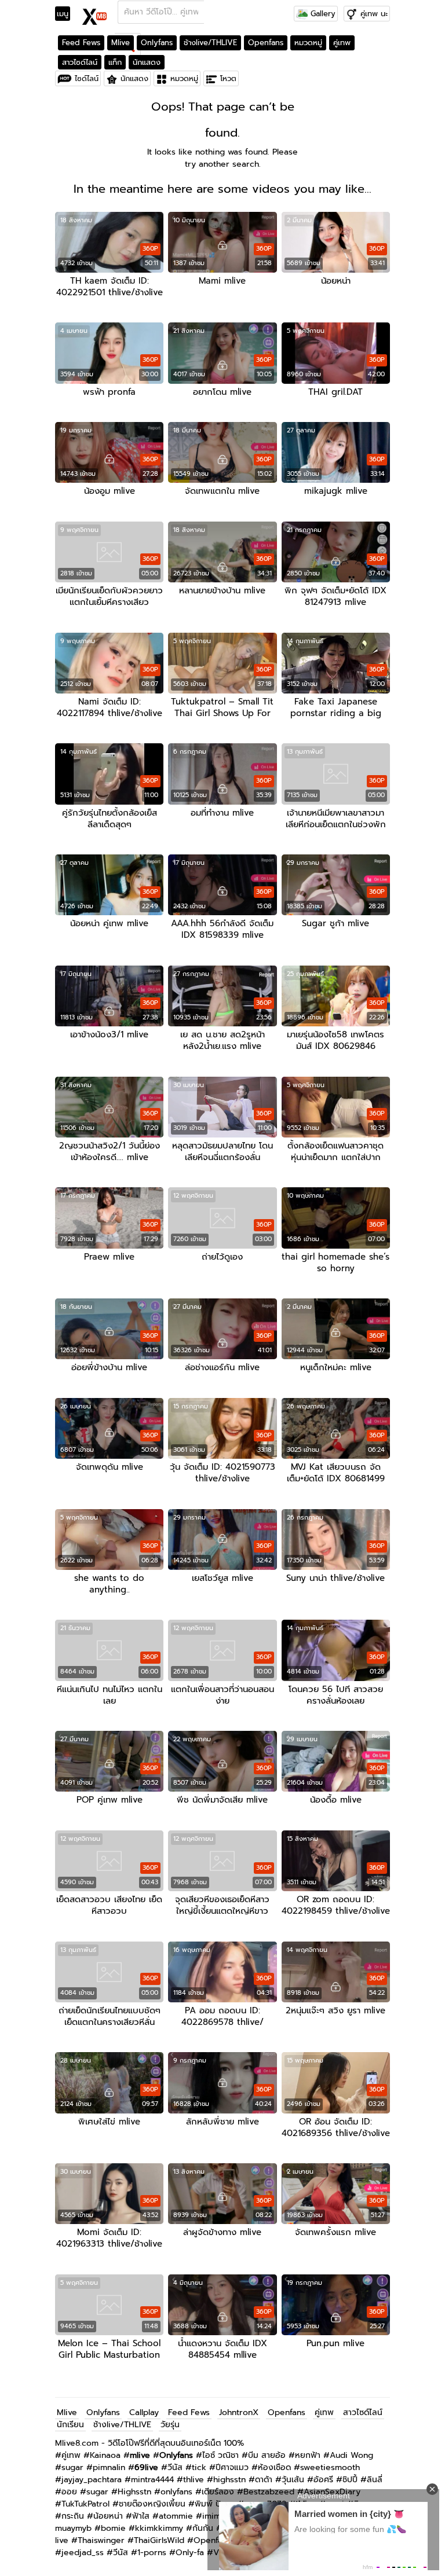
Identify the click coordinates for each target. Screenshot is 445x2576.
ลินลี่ (375, 2480)
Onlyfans (157, 43)
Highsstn (134, 2492)
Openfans (266, 43)
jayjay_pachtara (92, 2480)
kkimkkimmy (159, 2528)
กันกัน (203, 2528)
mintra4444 (152, 2480)
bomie (113, 2528)
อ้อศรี (323, 2480)
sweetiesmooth (330, 2467)
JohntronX (239, 2412)
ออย (69, 2492)
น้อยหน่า (108, 2516)
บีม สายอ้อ (267, 2455)
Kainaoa (105, 2455)
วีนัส (175, 2467)
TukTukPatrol (85, 2504)
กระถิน (73, 2516)
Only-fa (190, 2553)
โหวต (228, 78)
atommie (176, 2516)
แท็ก (115, 62)
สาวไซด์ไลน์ (80, 62)
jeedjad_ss (83, 2553)
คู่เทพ (342, 43)
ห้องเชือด (274, 2467)
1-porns (152, 2553)
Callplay (144, 2412)
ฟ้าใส (141, 2516)
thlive (194, 2480)
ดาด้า (264, 2480)
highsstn (229, 2480)
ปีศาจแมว (232, 2467)
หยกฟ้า (308, 2455)
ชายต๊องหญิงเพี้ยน (152, 2504)
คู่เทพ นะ (374, 14)
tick (199, 2467)
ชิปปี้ (350, 2480)
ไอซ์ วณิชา (220, 2455)
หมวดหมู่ (308, 43)
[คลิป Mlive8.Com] (95, 15)
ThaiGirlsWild (159, 2540)
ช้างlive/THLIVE (210, 43)
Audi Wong (351, 2455)
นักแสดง (147, 62)
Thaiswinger (101, 2540)
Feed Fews (81, 43)
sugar (72, 2467)
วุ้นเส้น (293, 2480)
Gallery (322, 14)
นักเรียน (70, 2425)
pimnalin (109, 2467)
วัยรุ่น (170, 2425)
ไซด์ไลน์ (87, 78)
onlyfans (176, 2492)
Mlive (121, 43)
